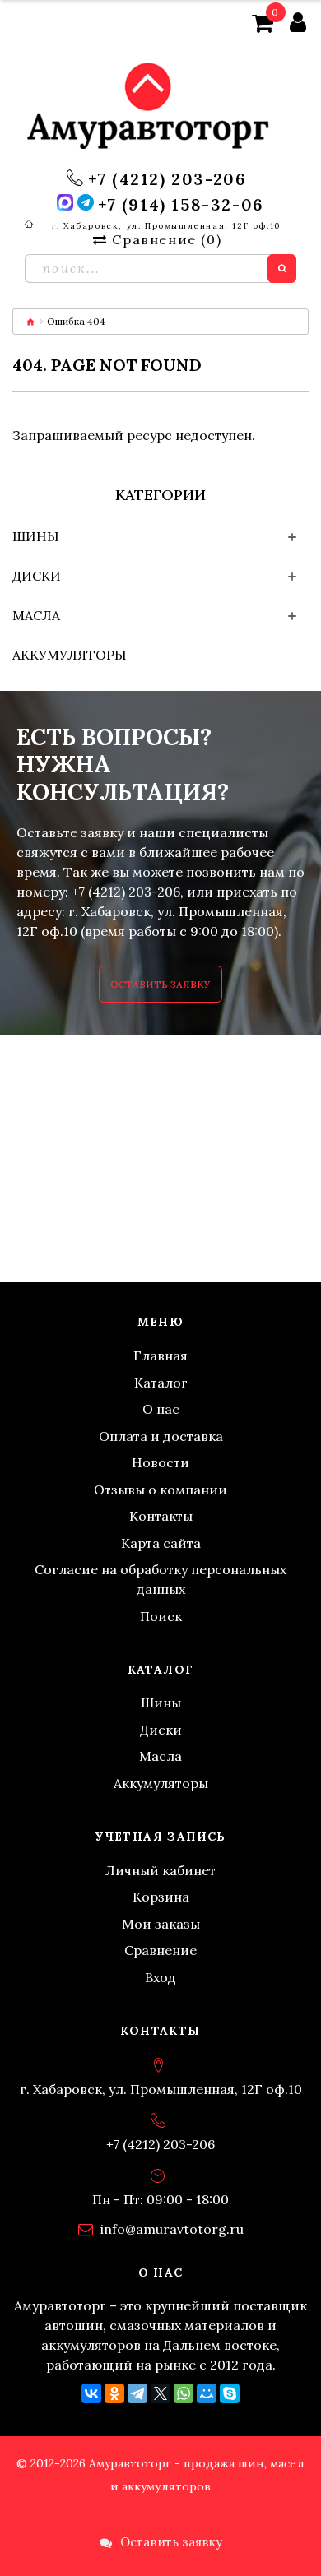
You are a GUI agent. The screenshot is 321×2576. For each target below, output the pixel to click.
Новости (160, 1462)
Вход (160, 1977)
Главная (160, 1355)
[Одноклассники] (114, 2393)
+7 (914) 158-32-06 (181, 205)
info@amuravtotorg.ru (172, 2229)
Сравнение (160, 1950)
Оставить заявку (160, 984)
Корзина (161, 1897)
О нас (161, 1409)
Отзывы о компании (160, 1490)
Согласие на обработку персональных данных (160, 1579)
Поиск (161, 1616)
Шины (36, 536)
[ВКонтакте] (91, 2393)
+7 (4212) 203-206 (167, 179)
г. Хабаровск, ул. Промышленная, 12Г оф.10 (166, 226)
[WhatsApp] (184, 2393)
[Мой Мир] (207, 2393)
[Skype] (230, 2393)
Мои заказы (161, 1924)
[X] (160, 2393)
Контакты (161, 1516)
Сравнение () (167, 239)
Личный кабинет (160, 1870)
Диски (37, 576)
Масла (36, 615)
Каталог (161, 1383)
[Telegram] (137, 2393)
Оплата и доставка (161, 1436)
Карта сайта (161, 1543)
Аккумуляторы (70, 655)
